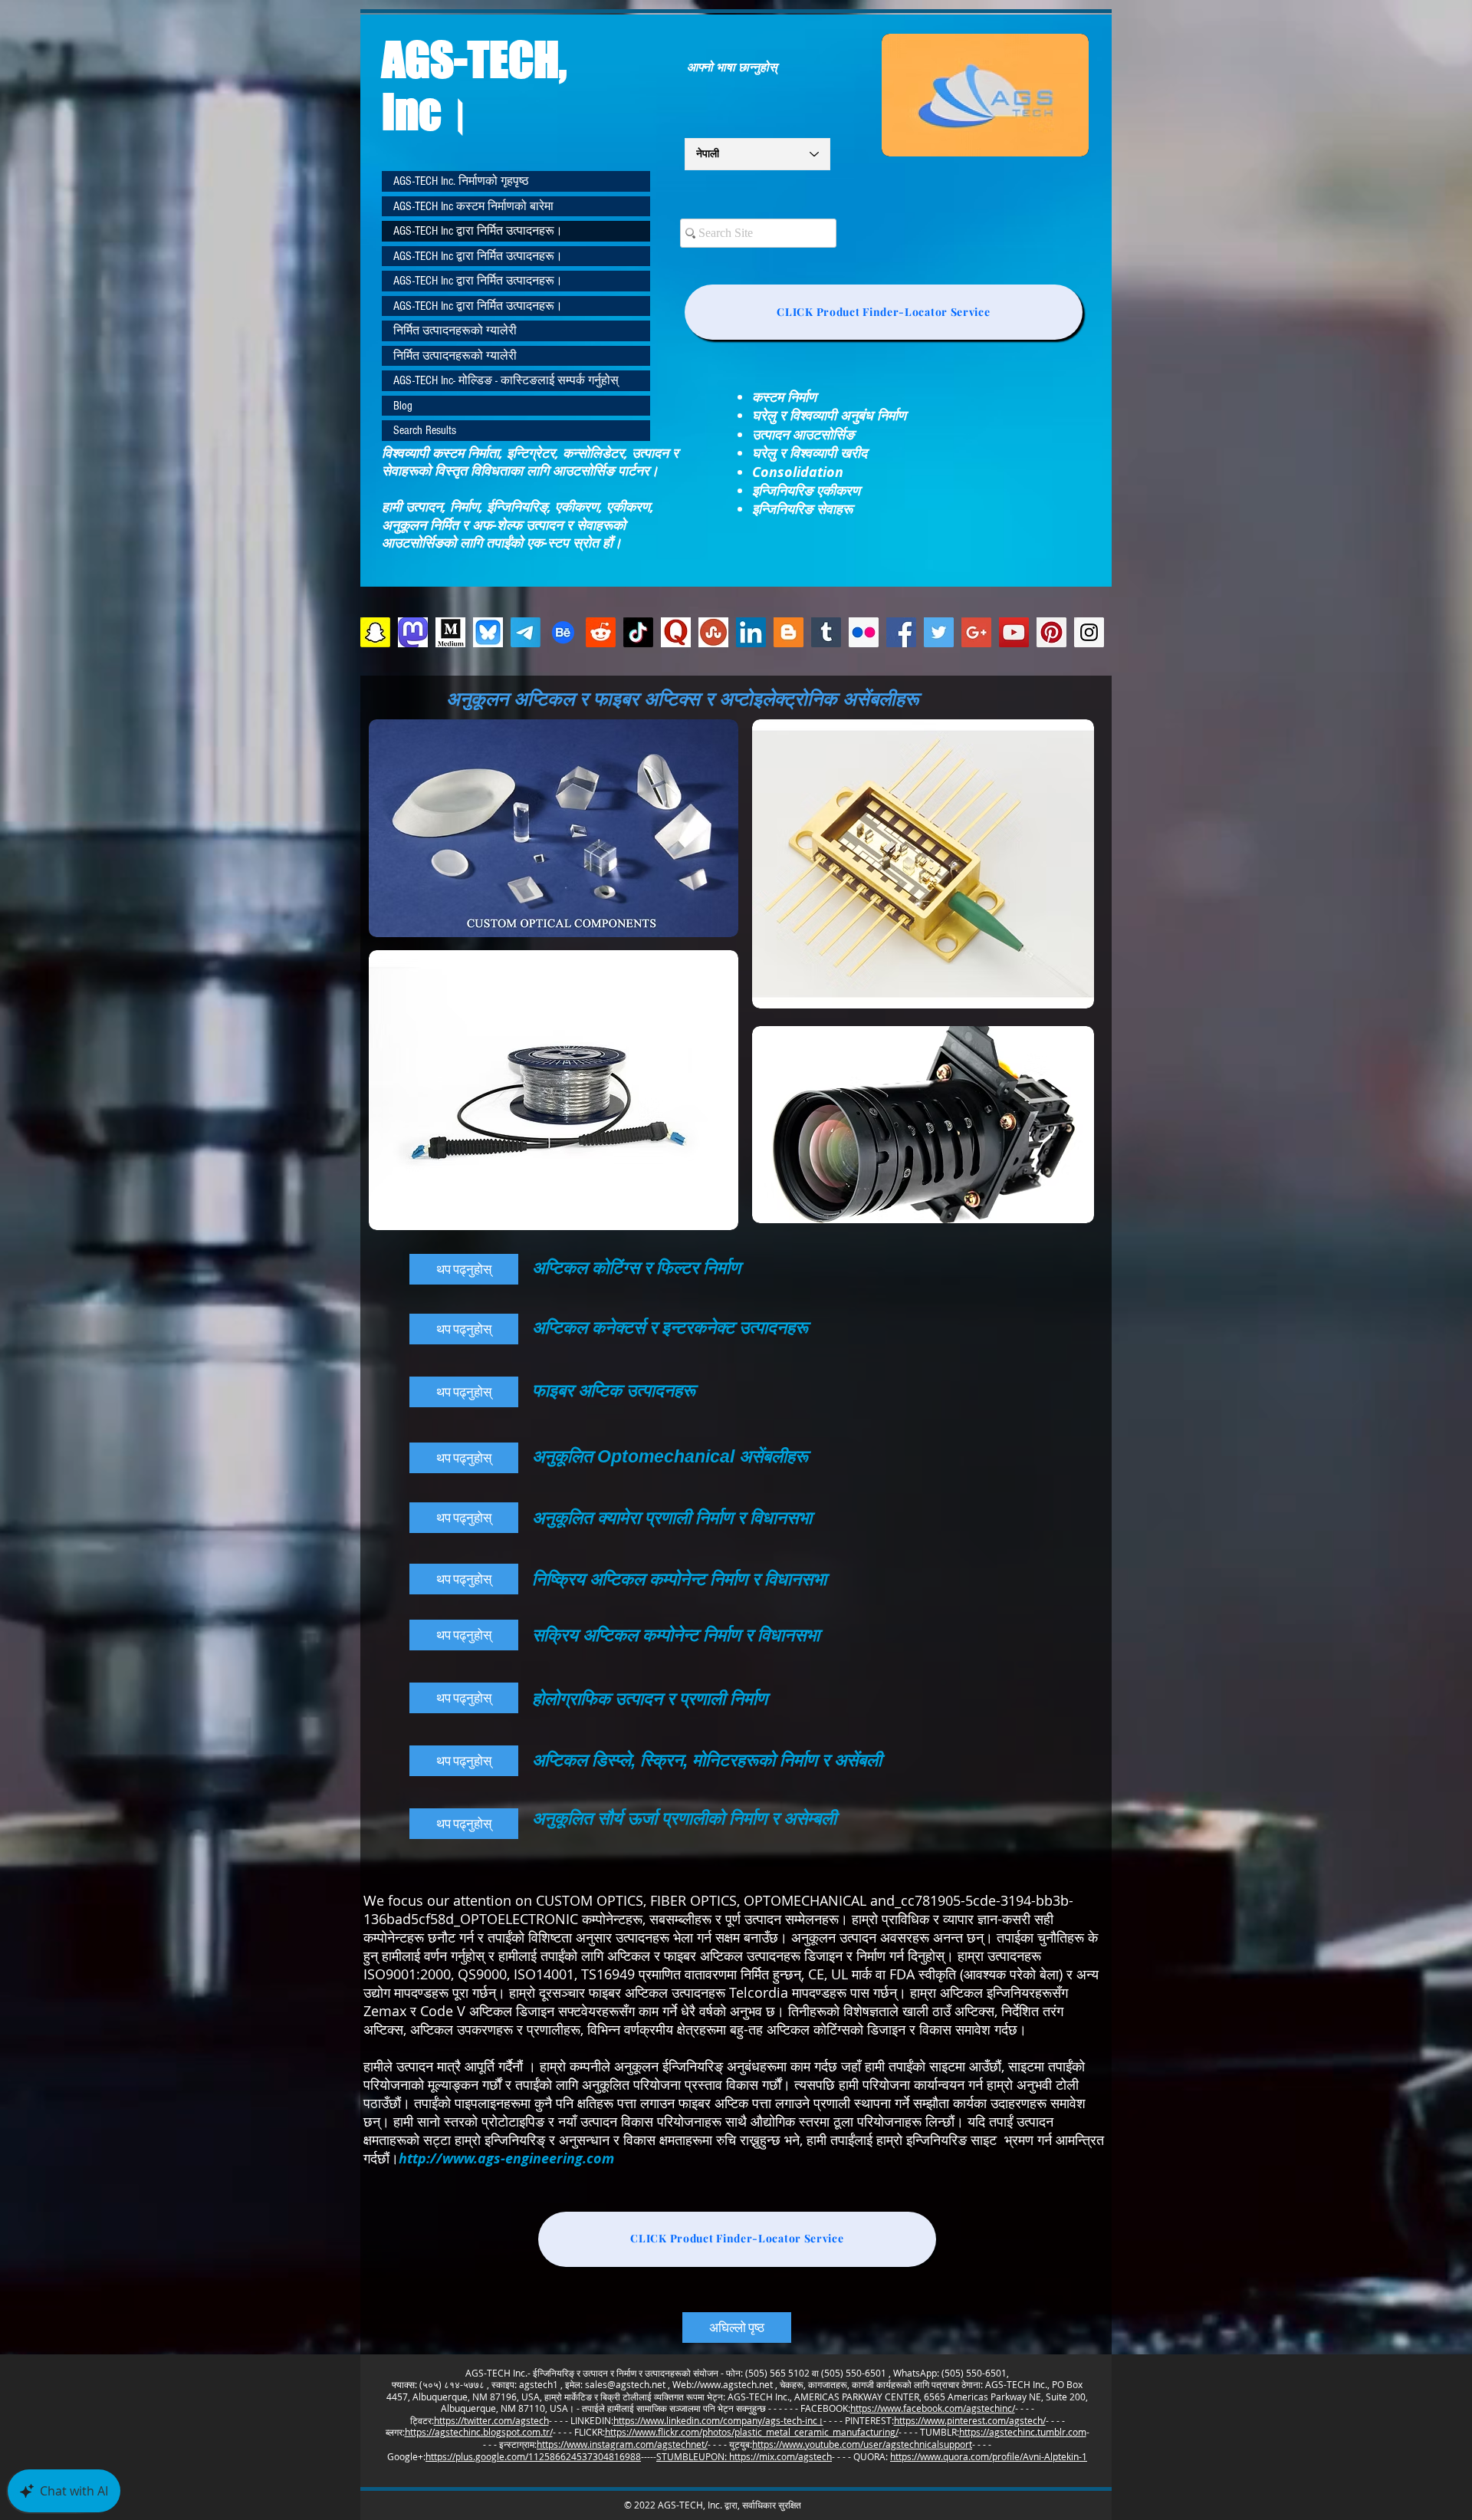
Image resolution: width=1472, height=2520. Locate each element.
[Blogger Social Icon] (789, 632)
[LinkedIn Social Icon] (751, 632)
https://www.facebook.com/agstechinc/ (933, 2408)
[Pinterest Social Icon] (1051, 632)
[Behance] (563, 632)
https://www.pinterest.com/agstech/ (970, 2420)
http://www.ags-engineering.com (506, 2158)
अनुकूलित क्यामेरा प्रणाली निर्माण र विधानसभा (672, 1518)
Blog (403, 406)
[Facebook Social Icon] (901, 632)
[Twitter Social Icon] (939, 632)
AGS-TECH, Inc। (474, 85)
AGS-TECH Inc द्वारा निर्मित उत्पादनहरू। (478, 231)
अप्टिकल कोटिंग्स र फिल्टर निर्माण (636, 1268)
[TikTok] (638, 632)
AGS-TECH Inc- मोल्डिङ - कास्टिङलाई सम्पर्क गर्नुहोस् (506, 380)
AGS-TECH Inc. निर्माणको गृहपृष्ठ (461, 181)
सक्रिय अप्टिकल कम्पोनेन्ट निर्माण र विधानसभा (676, 1635)
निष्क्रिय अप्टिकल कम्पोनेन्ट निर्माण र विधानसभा (679, 1579)
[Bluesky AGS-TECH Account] (488, 632)
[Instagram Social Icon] (1089, 632)
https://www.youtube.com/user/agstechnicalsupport (862, 2444)
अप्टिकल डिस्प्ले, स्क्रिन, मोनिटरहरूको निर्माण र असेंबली (707, 1760)
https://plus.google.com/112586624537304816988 (533, 2456)
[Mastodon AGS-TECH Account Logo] (413, 632)
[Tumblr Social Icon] (826, 632)
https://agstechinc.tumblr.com (1023, 2432)
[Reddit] (601, 632)
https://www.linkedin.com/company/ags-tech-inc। (718, 2420)
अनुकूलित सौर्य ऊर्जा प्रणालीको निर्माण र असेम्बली (684, 1818)
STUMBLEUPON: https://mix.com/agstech (744, 2456)
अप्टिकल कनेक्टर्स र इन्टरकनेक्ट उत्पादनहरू (672, 1327)
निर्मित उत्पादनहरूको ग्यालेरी (455, 331)
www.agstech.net (736, 2384)
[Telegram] (526, 632)
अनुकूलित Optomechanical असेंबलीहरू (670, 1456)
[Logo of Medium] (450, 632)
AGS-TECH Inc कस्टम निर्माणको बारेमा (473, 206)
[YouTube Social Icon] (1014, 632)
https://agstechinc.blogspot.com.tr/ (479, 2432)
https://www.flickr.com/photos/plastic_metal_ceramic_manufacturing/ (752, 2432)
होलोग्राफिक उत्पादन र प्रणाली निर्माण (650, 1699)
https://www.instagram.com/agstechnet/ (622, 2444)
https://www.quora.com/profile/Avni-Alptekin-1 (989, 2456)
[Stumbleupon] (713, 632)
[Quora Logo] (676, 632)
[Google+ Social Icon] (976, 632)
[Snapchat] (375, 632)
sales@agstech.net (625, 2384)
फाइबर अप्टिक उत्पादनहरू (616, 1390)
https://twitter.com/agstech (491, 2420)
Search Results (425, 430)
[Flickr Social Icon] (864, 632)
